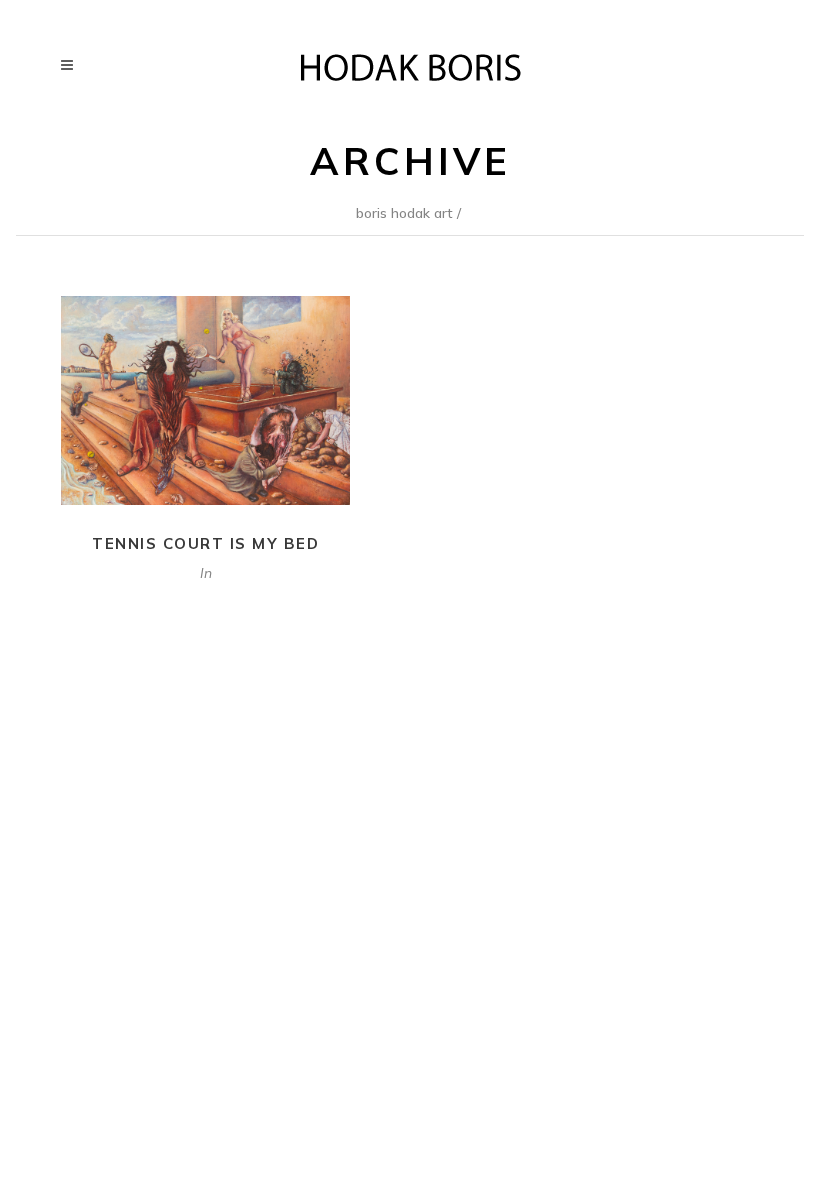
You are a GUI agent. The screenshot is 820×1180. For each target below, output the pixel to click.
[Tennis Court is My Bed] (205, 400)
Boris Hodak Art (404, 213)
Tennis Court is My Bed (205, 543)
